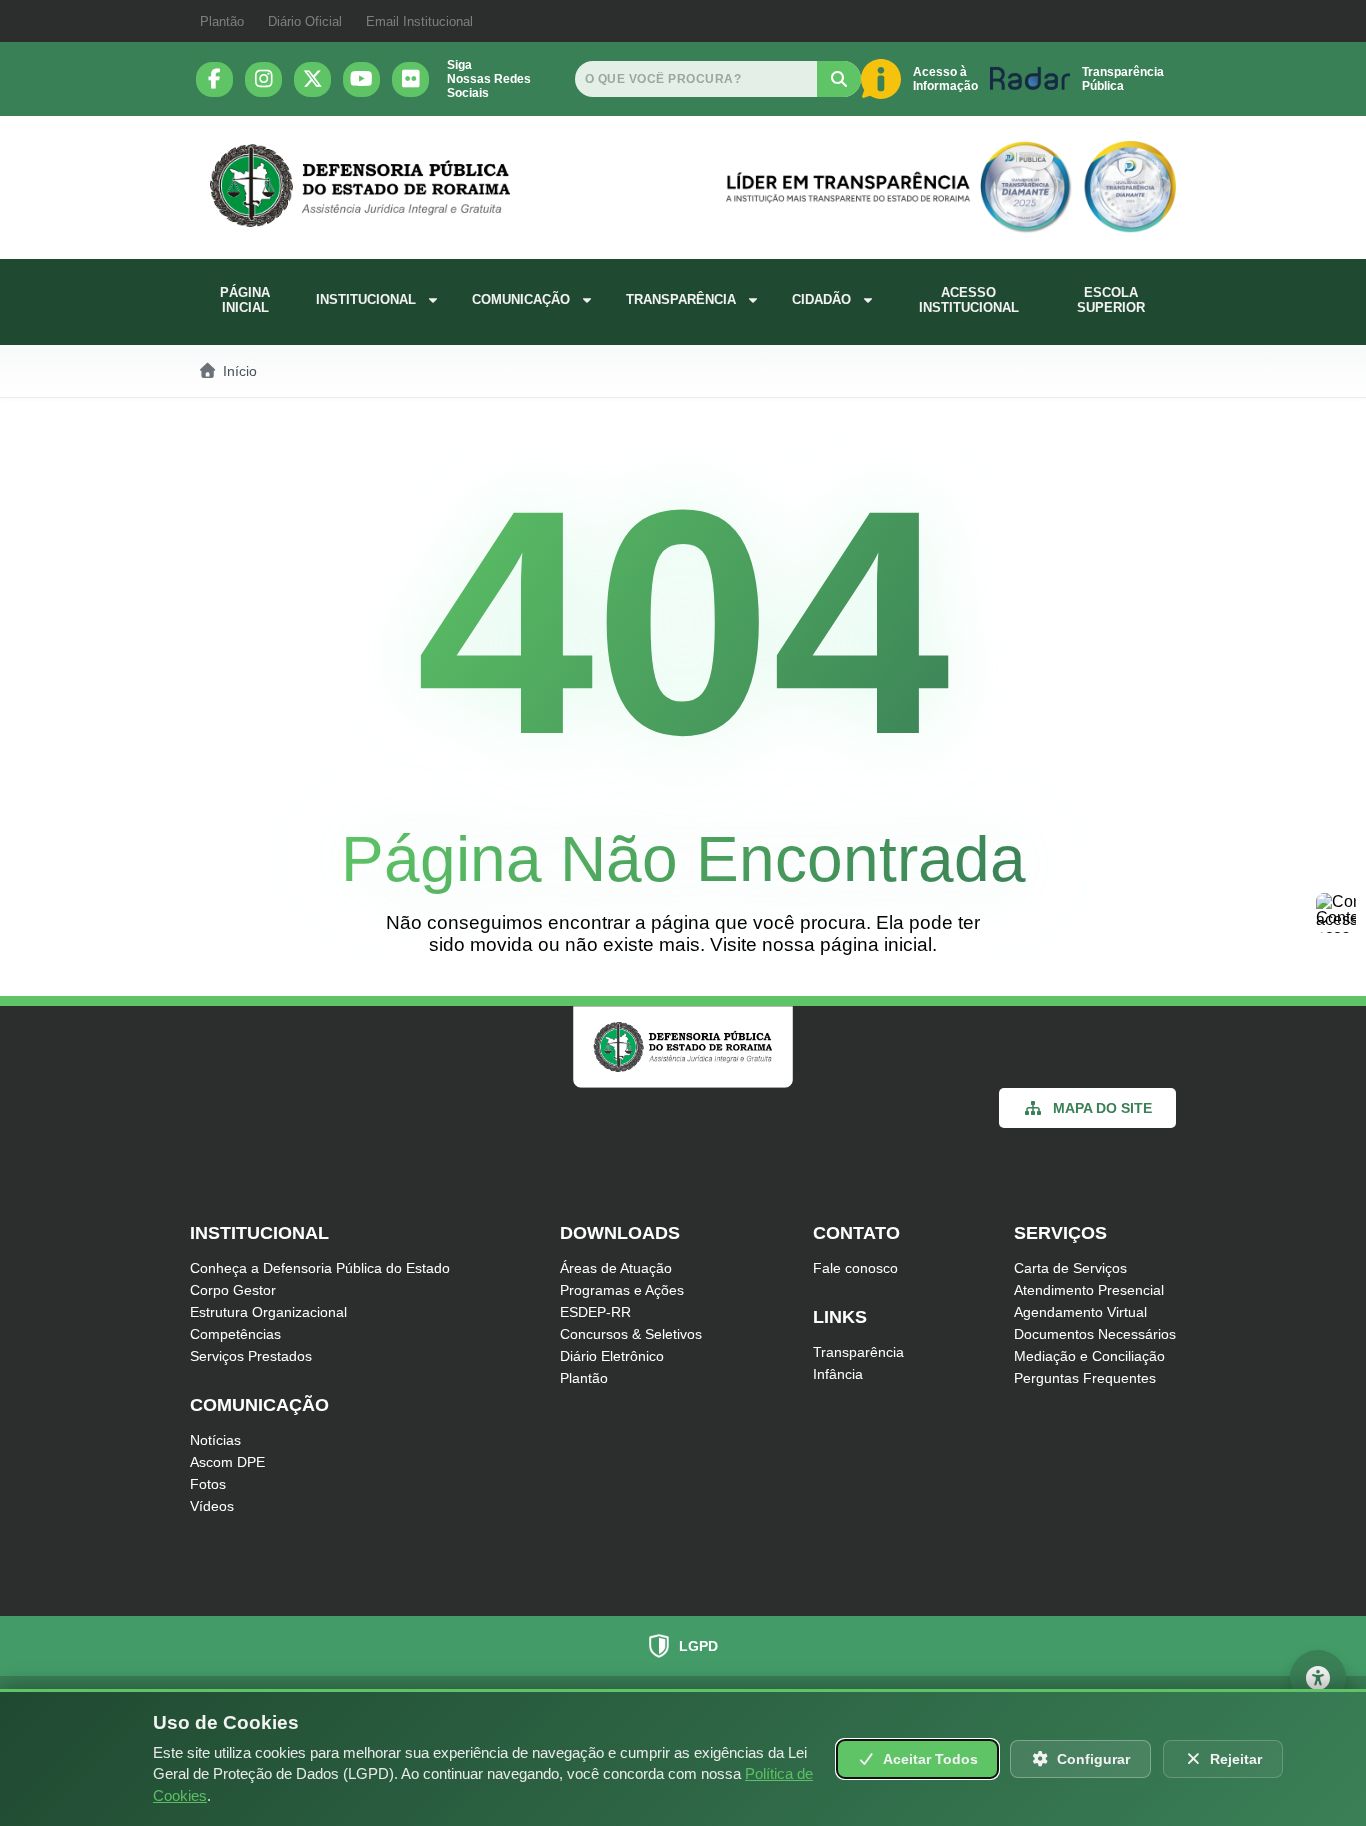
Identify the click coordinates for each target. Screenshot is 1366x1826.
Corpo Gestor (233, 1290)
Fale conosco (855, 1268)
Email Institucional (419, 21)
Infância (838, 1374)
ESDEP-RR (595, 1312)
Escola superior (1111, 300)
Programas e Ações (622, 1290)
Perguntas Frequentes (1085, 1378)
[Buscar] (839, 79)
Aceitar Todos (930, 1759)
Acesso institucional (969, 300)
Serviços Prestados (251, 1356)
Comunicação (521, 299)
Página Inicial (245, 300)
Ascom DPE (227, 1462)
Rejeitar (1236, 1759)
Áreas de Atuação (616, 1268)
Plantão (222, 21)
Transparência (681, 299)
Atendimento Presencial (1089, 1290)
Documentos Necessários (1095, 1334)
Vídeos (212, 1506)
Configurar (1093, 1759)
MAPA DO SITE (1102, 1108)
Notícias (215, 1440)
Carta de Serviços (1070, 1268)
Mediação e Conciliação (1089, 1356)
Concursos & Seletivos (631, 1334)
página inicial (876, 944)
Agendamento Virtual (1080, 1312)
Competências (235, 1334)
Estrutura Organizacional (268, 1312)
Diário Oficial (305, 21)
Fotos (208, 1484)
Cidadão (821, 299)
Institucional (366, 299)
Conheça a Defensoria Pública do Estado (320, 1268)
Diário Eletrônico (612, 1356)
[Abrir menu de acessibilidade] (1318, 1678)
